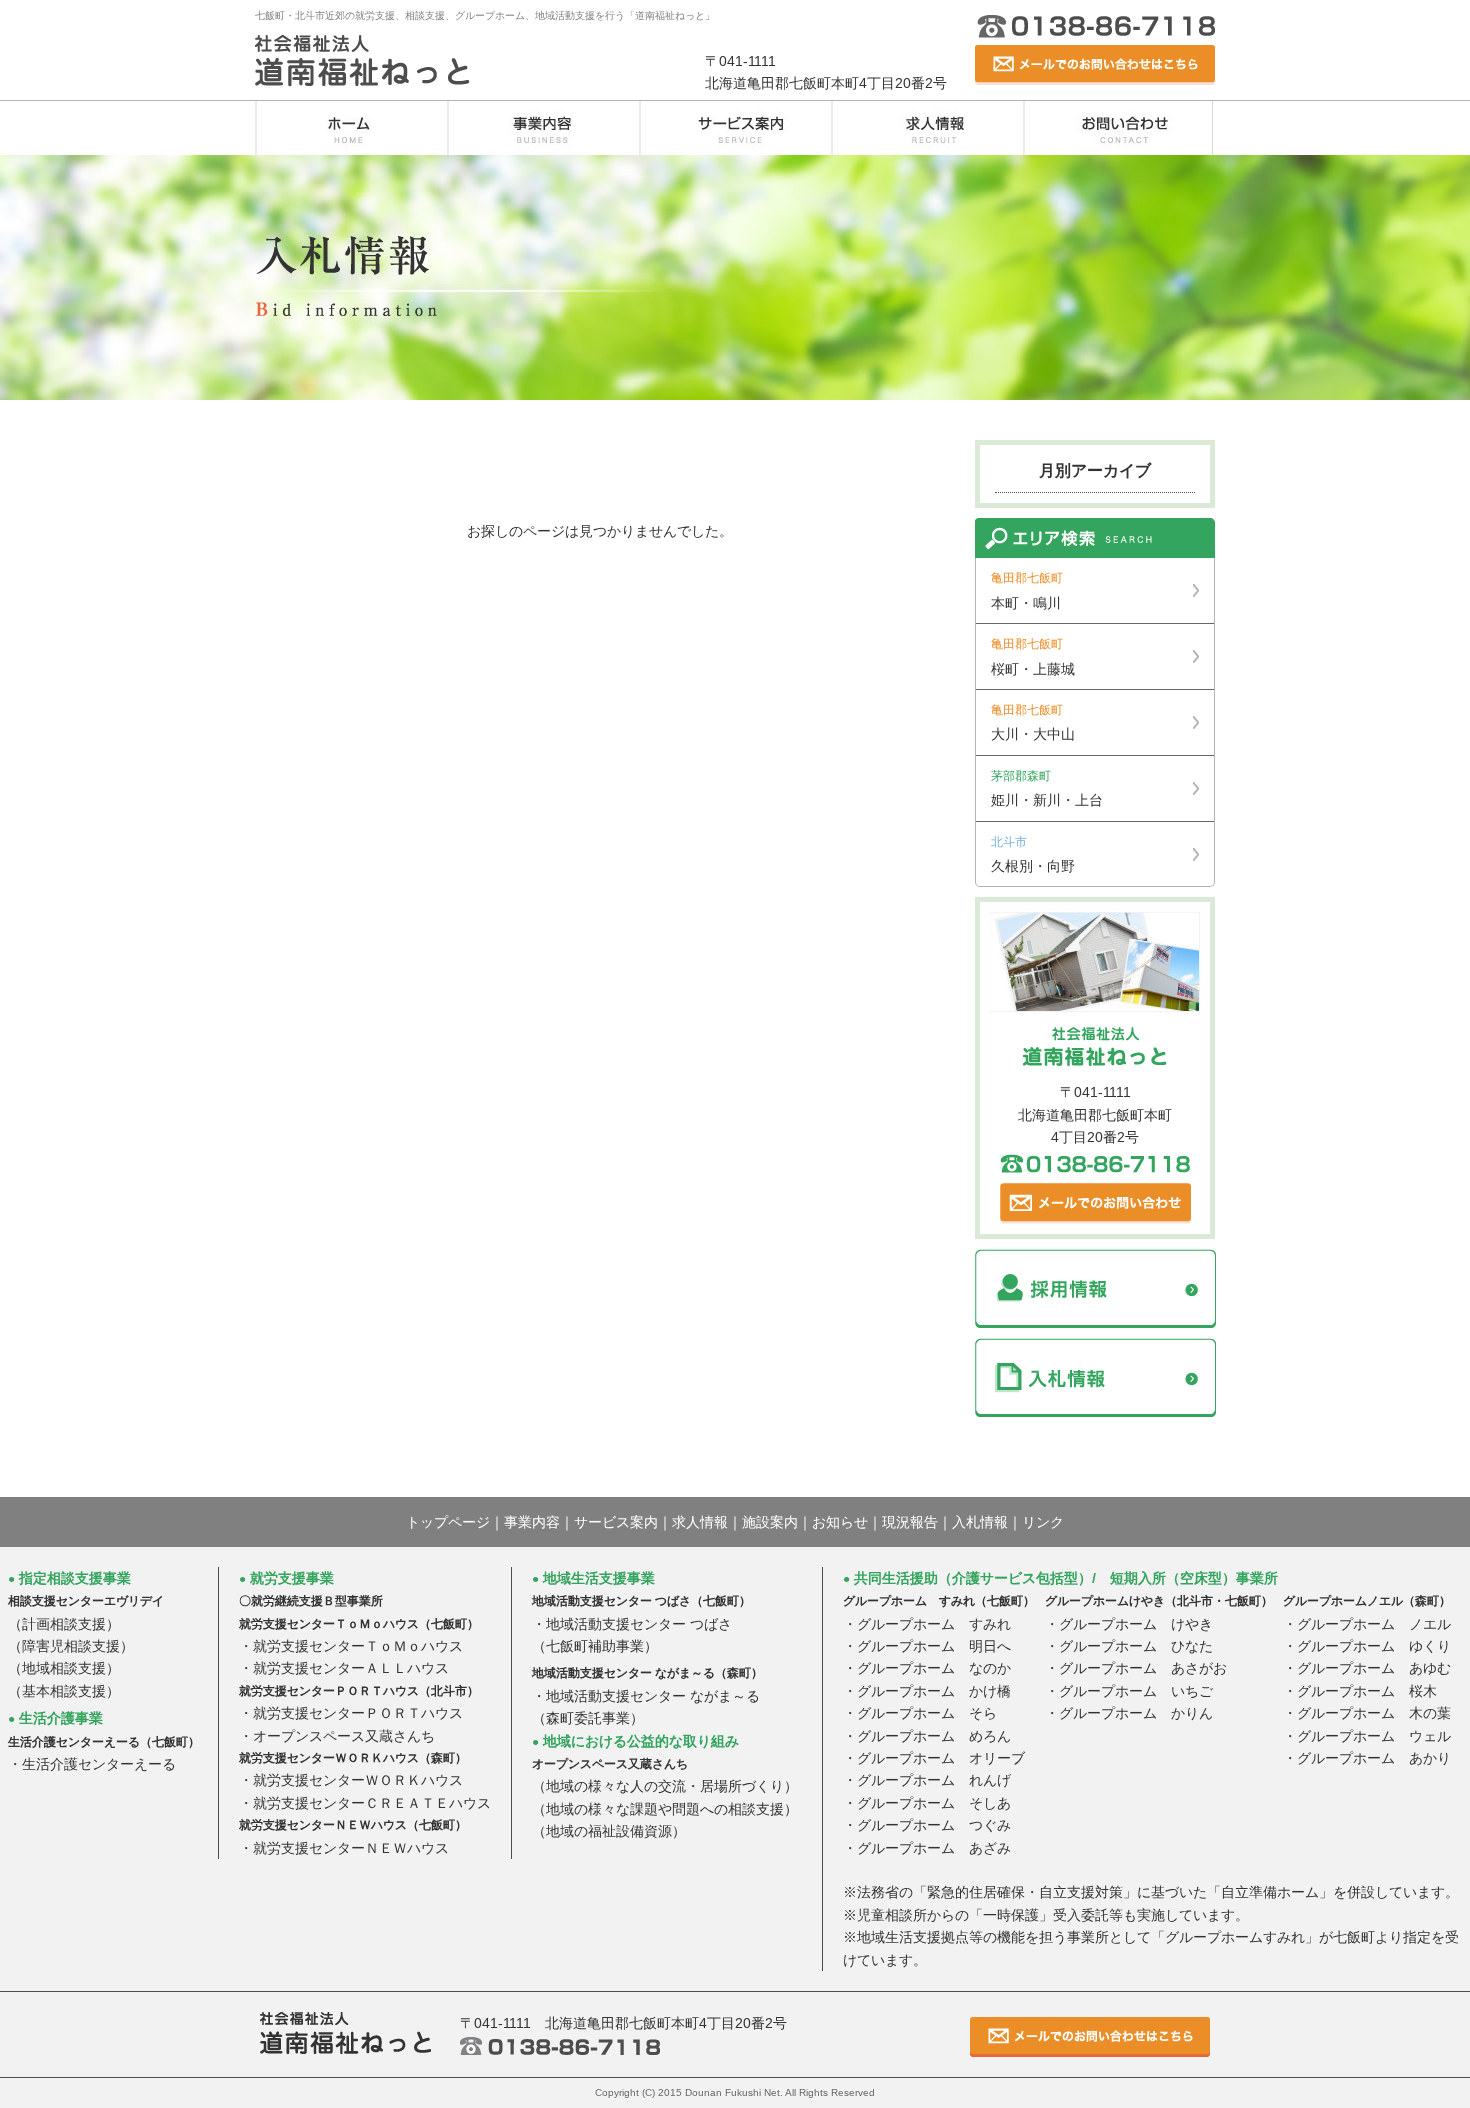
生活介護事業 (55, 1718)
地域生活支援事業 (593, 1578)
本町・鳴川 (1027, 590)
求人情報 (927, 127)
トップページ (448, 1522)
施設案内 (770, 1522)
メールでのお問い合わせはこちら (1095, 65)
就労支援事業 (286, 1578)
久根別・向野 (1033, 854)
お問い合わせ (1119, 127)
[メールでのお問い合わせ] (1095, 1202)
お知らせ (840, 1522)
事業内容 (543, 127)
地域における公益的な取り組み (635, 1741)
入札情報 (1095, 1377)
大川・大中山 (1033, 722)
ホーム (351, 127)
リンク (1043, 1522)
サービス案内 (735, 127)
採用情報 (1095, 1288)
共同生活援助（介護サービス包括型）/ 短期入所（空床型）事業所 (1060, 1578)
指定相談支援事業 (69, 1578)
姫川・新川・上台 (1047, 788)
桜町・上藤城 (1033, 656)
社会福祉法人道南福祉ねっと (362, 61)
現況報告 (910, 1522)
